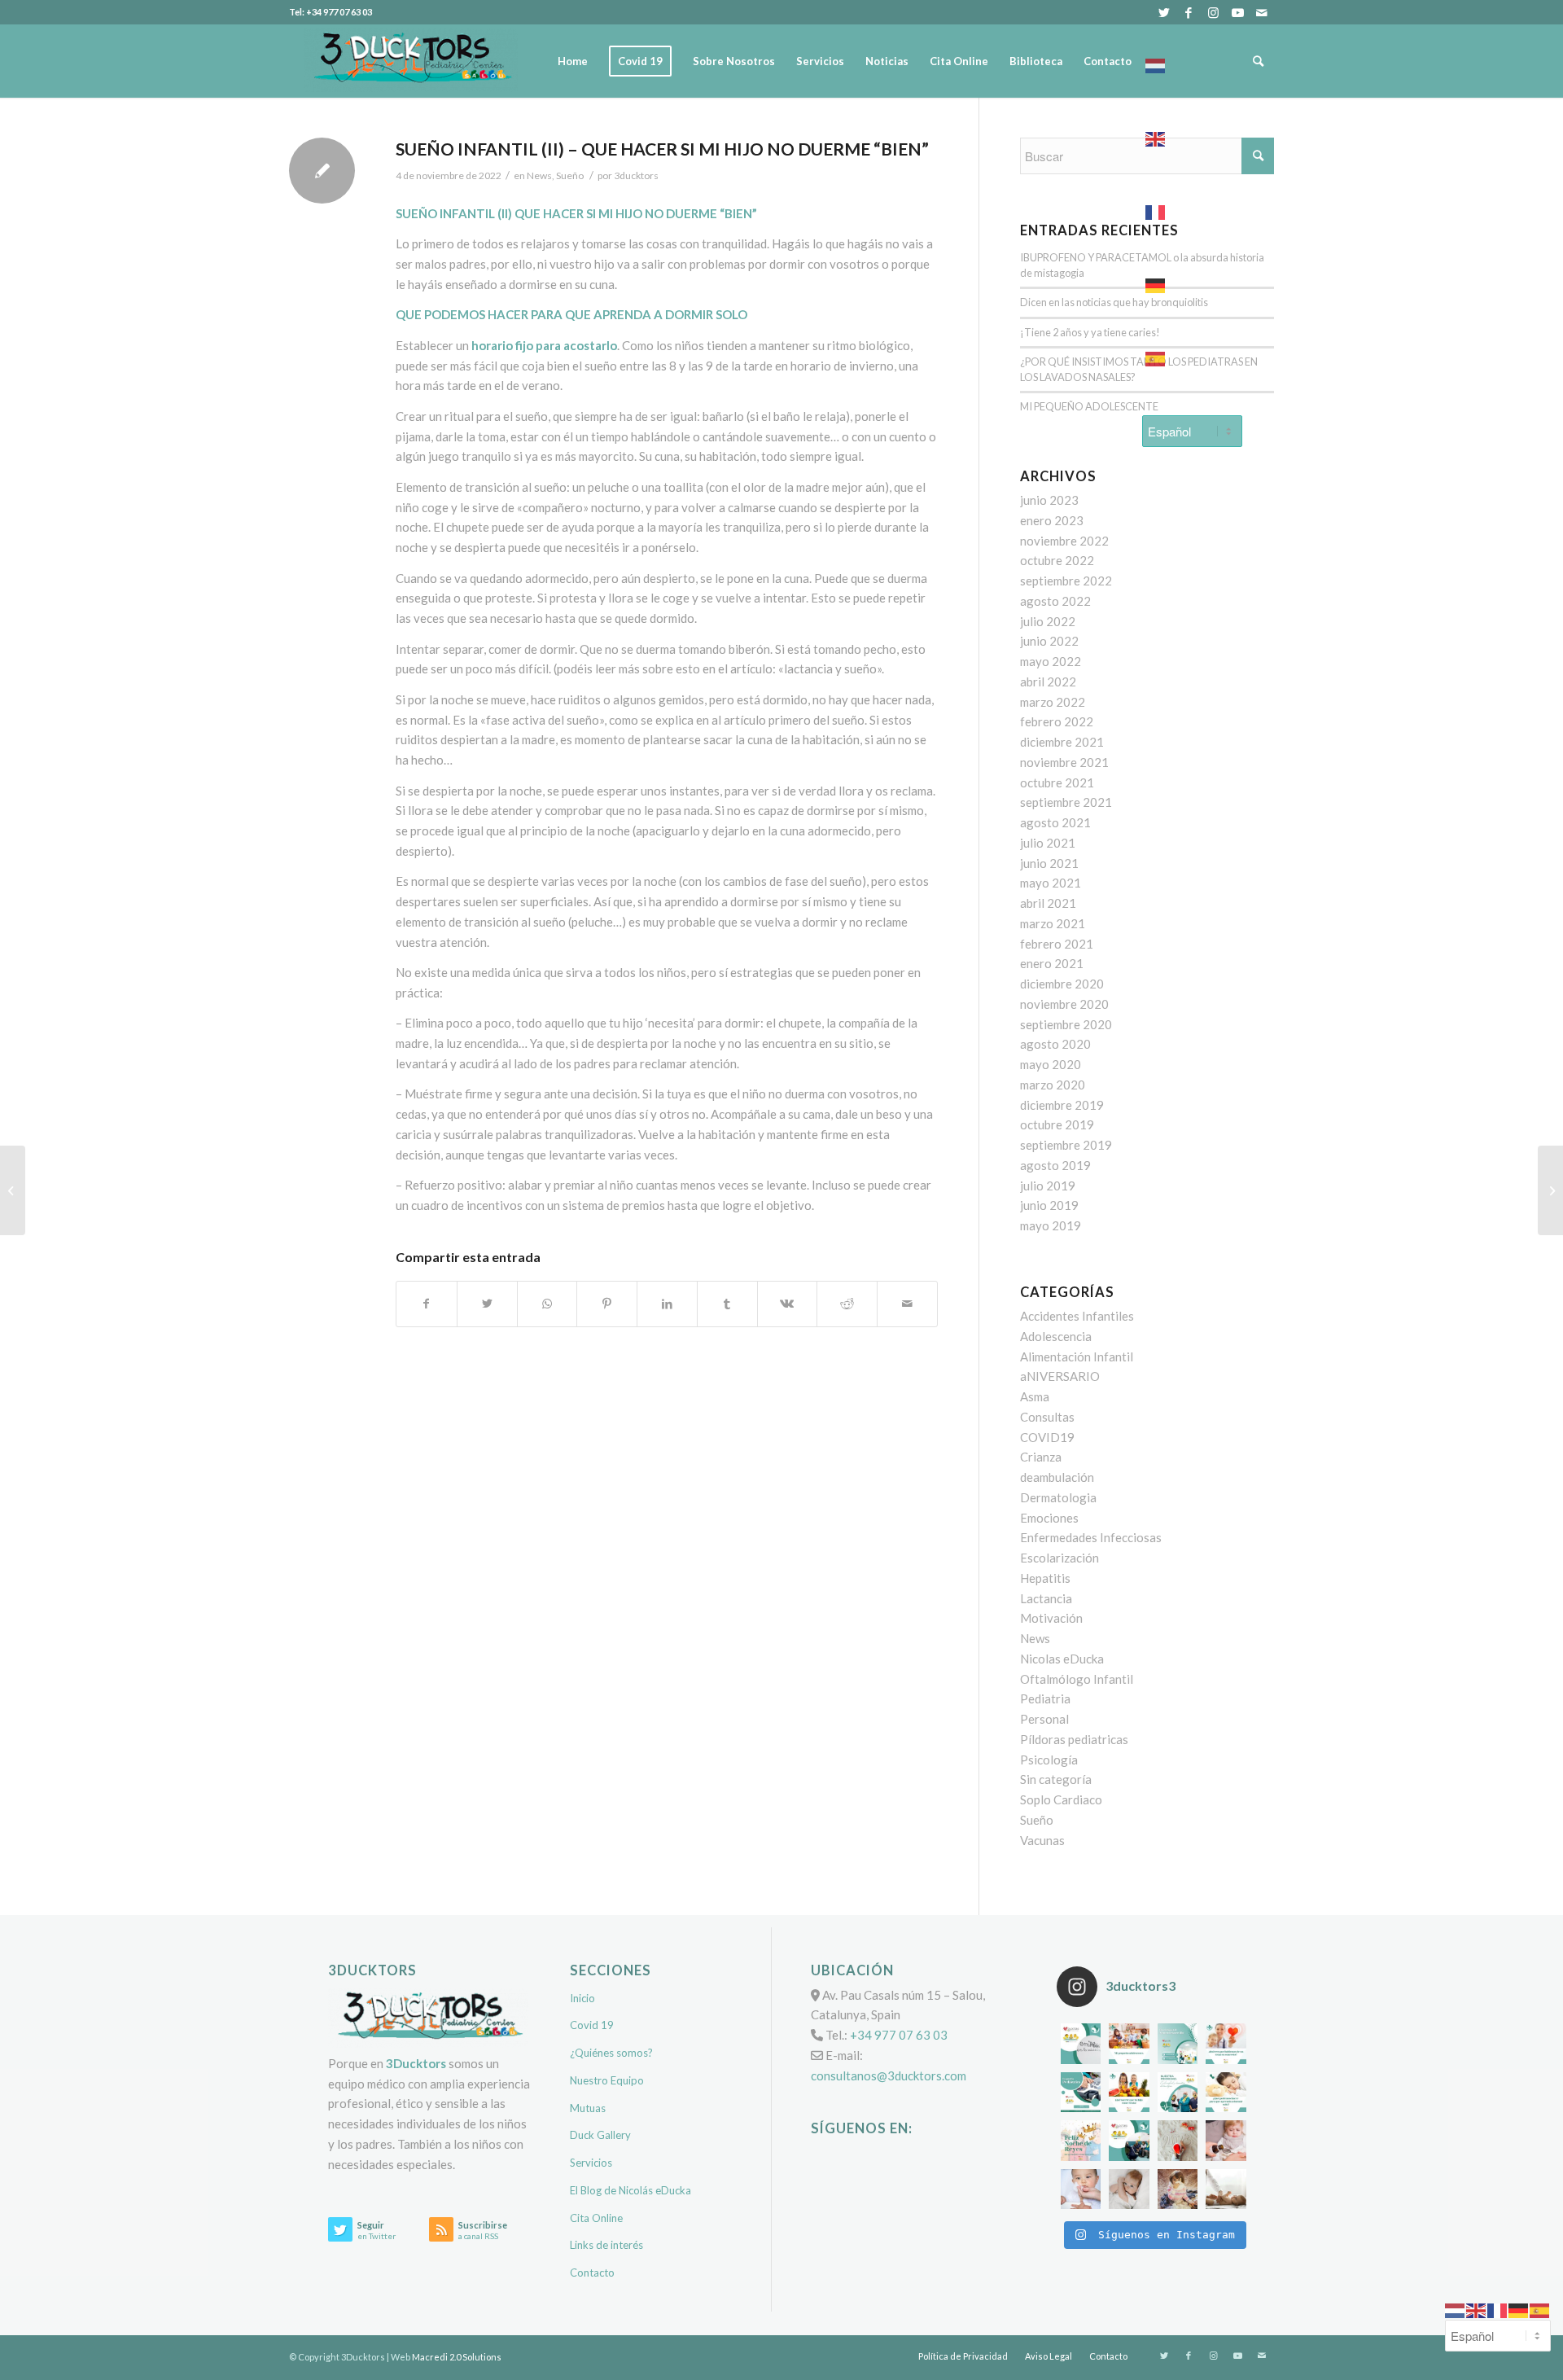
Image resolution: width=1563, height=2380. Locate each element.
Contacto (592, 2273)
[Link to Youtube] (1237, 12)
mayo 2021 (1051, 883)
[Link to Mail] (1262, 12)
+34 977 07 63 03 (899, 2035)
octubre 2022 (1057, 560)
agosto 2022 (1055, 601)
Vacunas (1042, 1840)
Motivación (1051, 1618)
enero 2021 (1052, 963)
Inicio (582, 1998)
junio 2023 (1049, 500)
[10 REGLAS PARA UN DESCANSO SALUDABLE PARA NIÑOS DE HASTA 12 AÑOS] (13, 1190)
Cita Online (596, 2218)
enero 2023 (1052, 520)
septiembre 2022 (1066, 581)
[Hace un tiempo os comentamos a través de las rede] (1226, 2093)
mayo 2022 (1051, 661)
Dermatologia (1058, 1497)
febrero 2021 (1057, 944)
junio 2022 (1049, 641)
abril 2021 (1048, 903)
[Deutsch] (1192, 281)
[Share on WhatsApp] (547, 1304)
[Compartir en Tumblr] (727, 1304)
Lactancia (1046, 1598)
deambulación (1057, 1477)
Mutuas (588, 2108)
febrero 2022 (1057, 721)
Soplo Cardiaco (1061, 1799)
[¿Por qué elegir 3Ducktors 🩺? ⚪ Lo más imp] (1178, 2093)
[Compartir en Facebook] (427, 1304)
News (539, 175)
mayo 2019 (1051, 1225)
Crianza (1041, 1457)
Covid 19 (592, 2025)
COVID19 (1047, 1437)
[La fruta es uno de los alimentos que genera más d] (1129, 2093)
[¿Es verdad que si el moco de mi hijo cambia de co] (1081, 2189)
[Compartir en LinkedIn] (667, 1304)
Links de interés (606, 2245)
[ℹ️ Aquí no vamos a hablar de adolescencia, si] (1129, 2044)
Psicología (1049, 1760)
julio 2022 (1048, 621)
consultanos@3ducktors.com (889, 2075)
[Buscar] (1258, 61)
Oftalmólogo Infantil (1077, 1679)
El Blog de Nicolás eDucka (630, 2190)
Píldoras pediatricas (1074, 1739)
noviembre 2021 (1064, 762)
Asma (1035, 1396)
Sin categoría (1056, 1779)
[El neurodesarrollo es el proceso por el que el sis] (1178, 2044)
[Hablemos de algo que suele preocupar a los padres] (1226, 2189)
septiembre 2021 (1066, 802)
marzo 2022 (1053, 702)
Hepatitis (1045, 1578)
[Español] (1192, 354)
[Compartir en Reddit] (847, 1304)
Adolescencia (1056, 1336)
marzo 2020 (1053, 1085)
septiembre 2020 (1066, 1024)
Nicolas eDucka (1062, 1659)
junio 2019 (1049, 1205)
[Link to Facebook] (1189, 12)
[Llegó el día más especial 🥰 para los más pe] (1081, 2141)
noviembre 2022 (1064, 541)
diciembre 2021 (1062, 742)
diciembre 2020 (1062, 984)
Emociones (1049, 1518)
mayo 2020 (1051, 1064)
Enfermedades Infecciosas (1091, 1537)
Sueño (1037, 1820)
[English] (1192, 134)
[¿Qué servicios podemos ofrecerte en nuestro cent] (1081, 2044)
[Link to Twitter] (1164, 12)
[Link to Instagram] (1213, 12)
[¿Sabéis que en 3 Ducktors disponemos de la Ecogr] (1081, 2093)
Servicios (591, 2163)
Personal (1044, 1719)
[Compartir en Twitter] (487, 1304)
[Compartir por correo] (907, 1304)
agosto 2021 (1055, 822)
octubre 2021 (1057, 782)
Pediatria (1045, 1698)
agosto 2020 (1055, 1044)
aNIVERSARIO (1060, 1376)
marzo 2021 (1053, 923)
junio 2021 (1049, 863)
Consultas (1047, 1417)
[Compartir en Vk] (788, 1304)
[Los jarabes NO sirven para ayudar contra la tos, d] (1226, 2141)
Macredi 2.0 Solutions (457, 2357)
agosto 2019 (1055, 1165)
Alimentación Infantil (1077, 1357)
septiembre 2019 (1066, 1145)
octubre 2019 (1057, 1124)
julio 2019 (1048, 1186)
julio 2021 (1048, 843)
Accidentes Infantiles (1077, 1316)
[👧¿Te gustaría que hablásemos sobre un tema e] (1226, 2044)
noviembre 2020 (1064, 1004)
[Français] (1192, 208)
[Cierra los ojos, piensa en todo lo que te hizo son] (1178, 2141)
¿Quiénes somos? (611, 2053)
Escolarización (1060, 1558)
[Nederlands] (1192, 61)
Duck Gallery (600, 2135)
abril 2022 (1048, 682)
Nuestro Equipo (607, 2080)
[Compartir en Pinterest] (607, 1304)
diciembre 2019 (1062, 1105)
